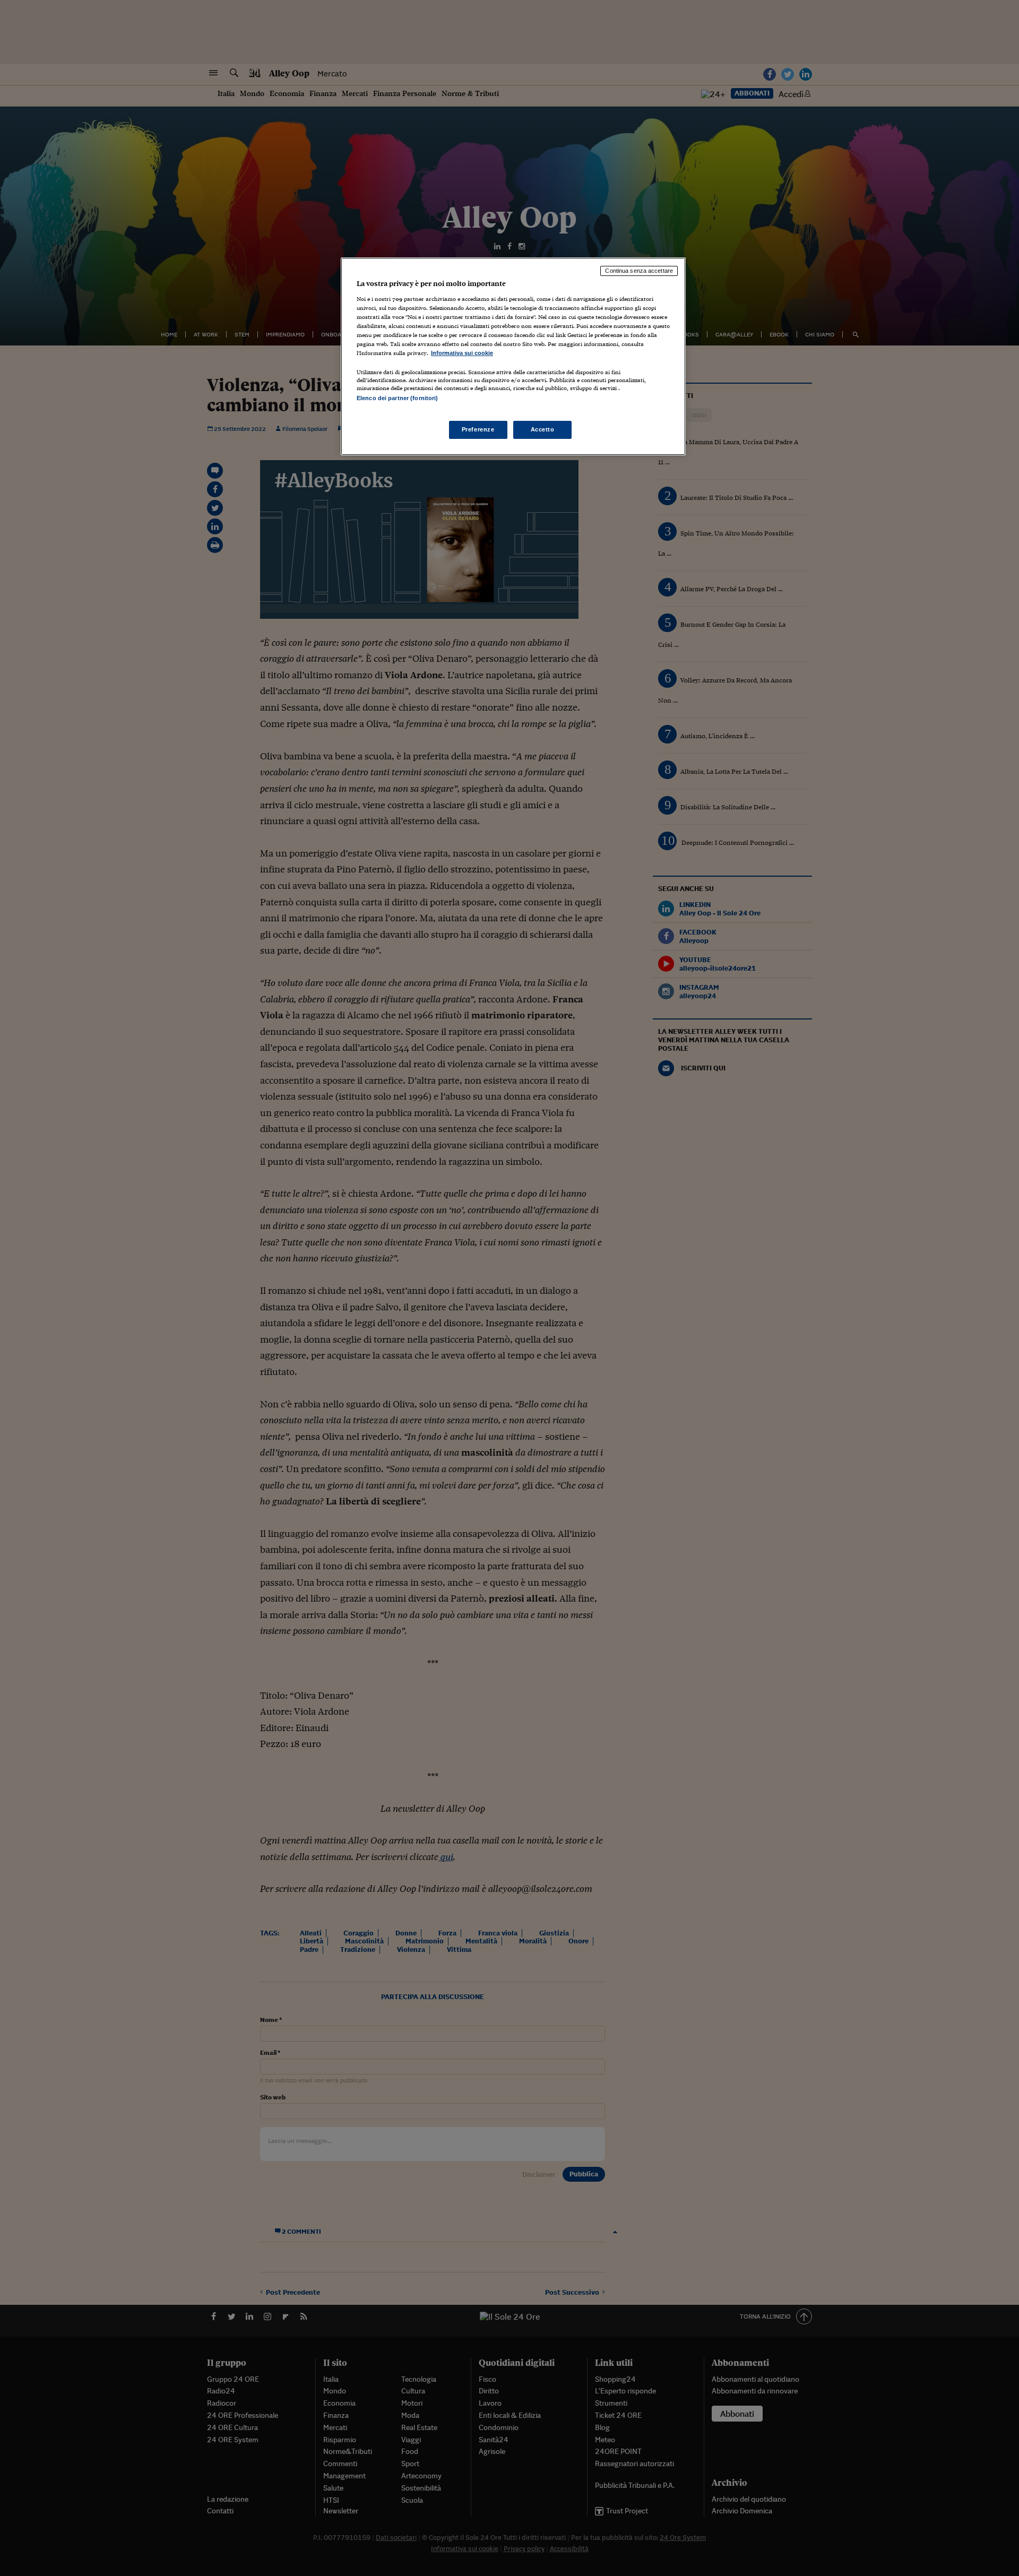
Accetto (543, 429)
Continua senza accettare (639, 271)
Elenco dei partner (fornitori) (397, 398)
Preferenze (478, 429)
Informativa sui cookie (462, 353)
